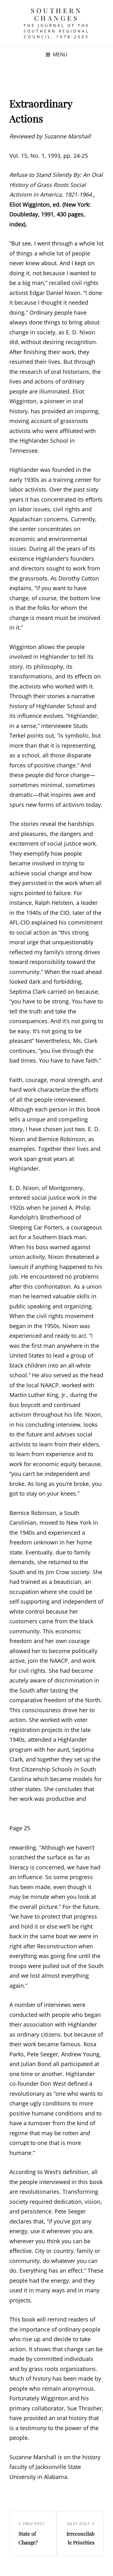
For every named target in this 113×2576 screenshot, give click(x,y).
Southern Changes (56, 14)
